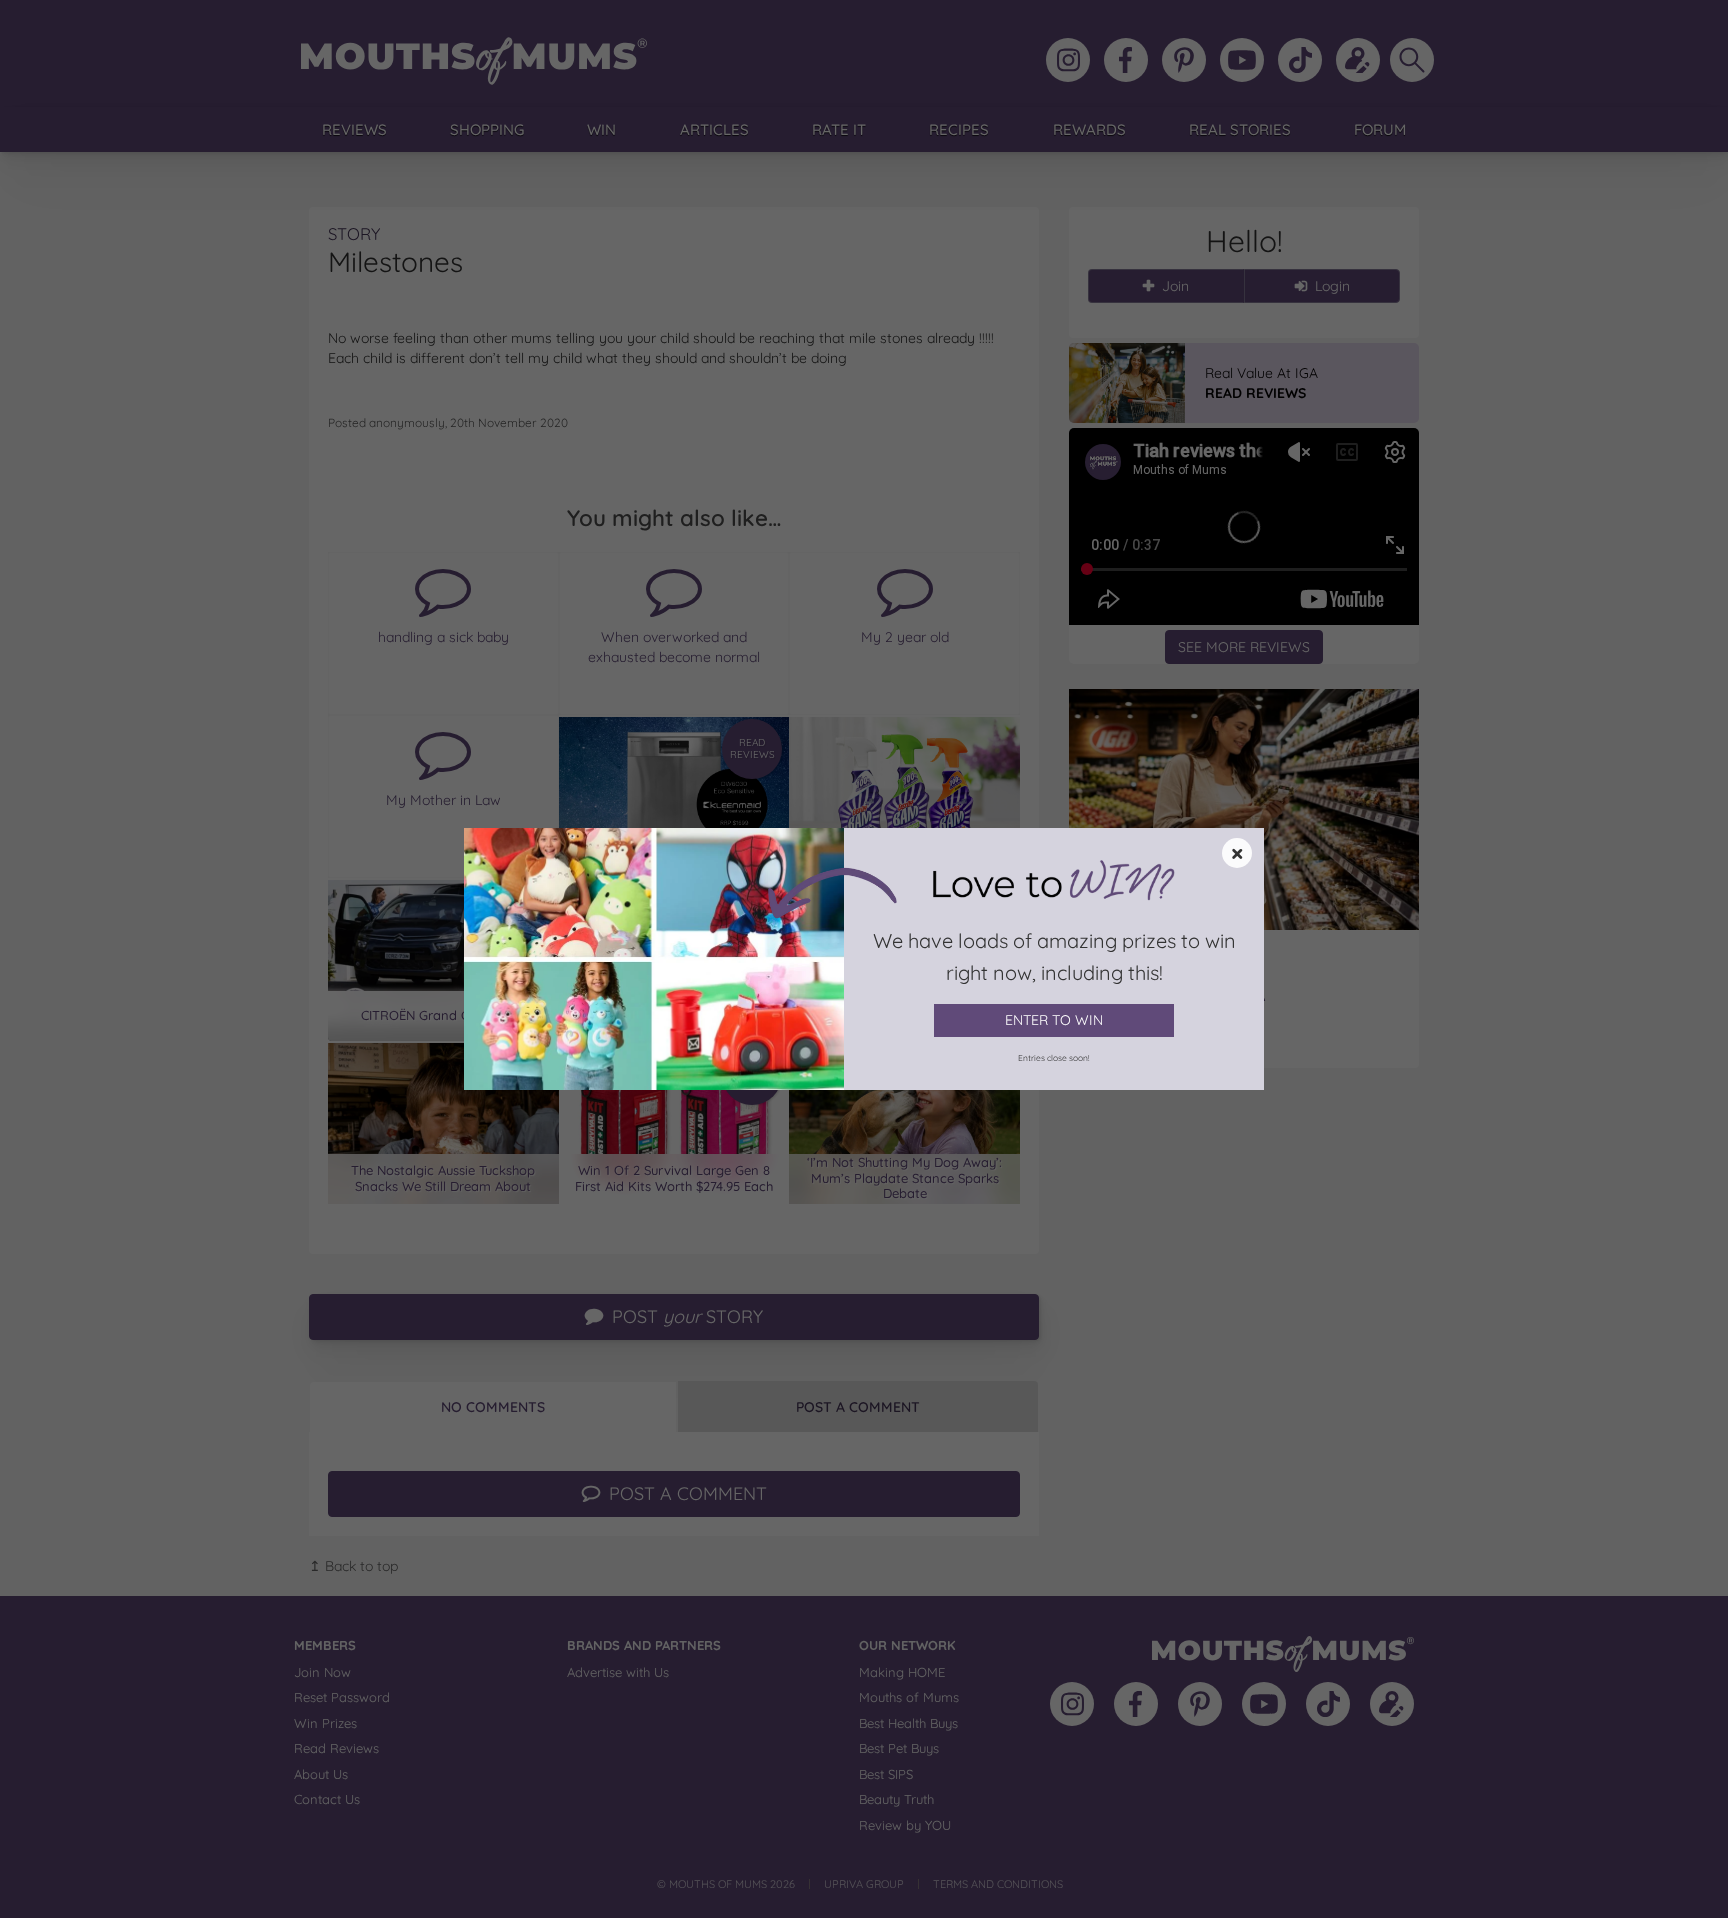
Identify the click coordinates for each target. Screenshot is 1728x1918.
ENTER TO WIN (1054, 1020)
